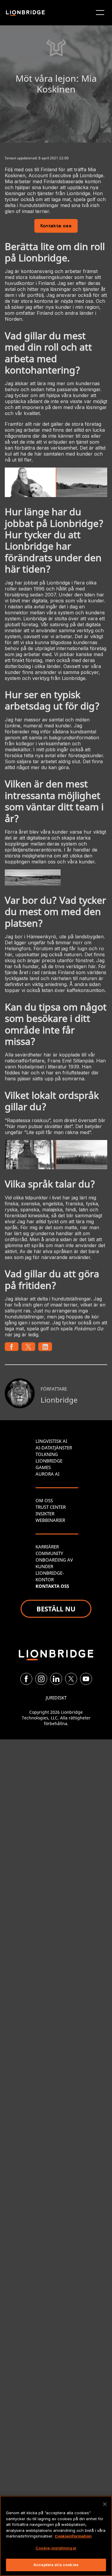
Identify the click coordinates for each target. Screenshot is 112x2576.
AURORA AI (47, 1474)
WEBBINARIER (50, 1520)
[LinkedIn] (56, 1679)
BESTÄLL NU (56, 1609)
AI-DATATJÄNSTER (54, 1448)
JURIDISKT (56, 1698)
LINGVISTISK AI (51, 1441)
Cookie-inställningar (56, 2548)
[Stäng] (105, 2504)
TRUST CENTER (51, 1507)
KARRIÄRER (47, 1547)
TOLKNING (47, 1454)
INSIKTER (45, 1514)
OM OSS (44, 1500)
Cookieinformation (73, 2536)
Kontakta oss (56, 226)
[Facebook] (26, 1679)
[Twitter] (71, 1679)
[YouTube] (86, 1679)
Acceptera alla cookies (56, 2565)
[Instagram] (41, 1679)
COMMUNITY (49, 1553)
